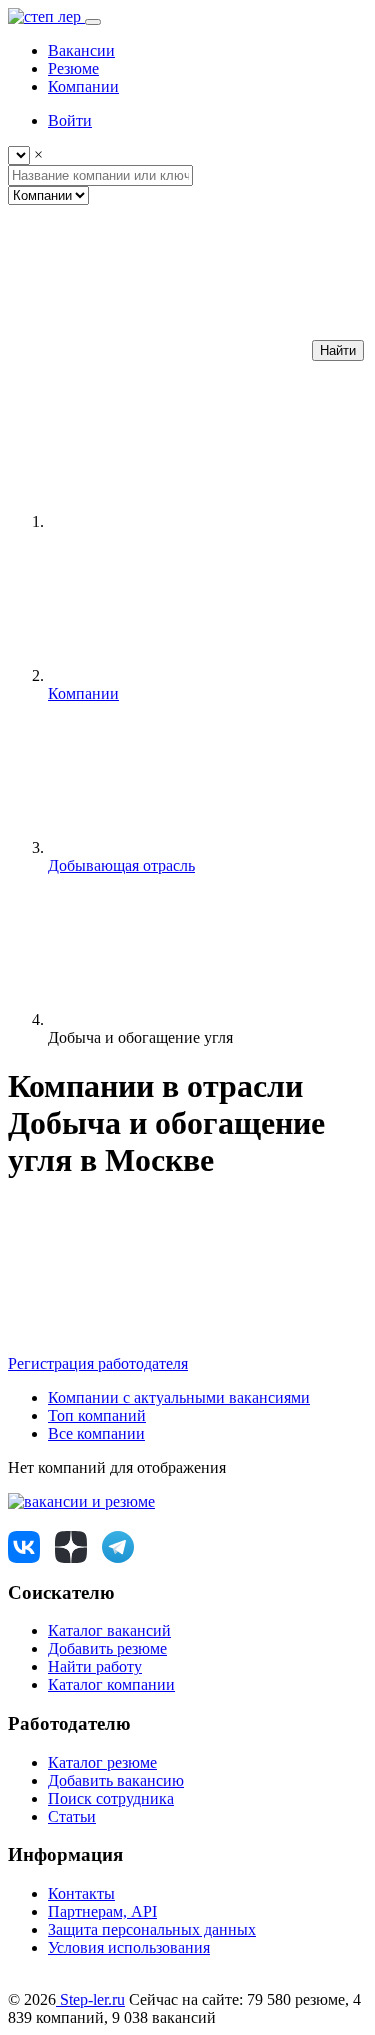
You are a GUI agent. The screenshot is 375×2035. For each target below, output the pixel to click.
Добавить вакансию (116, 1780)
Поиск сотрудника (111, 1798)
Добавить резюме (107, 1648)
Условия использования (129, 1947)
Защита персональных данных (152, 1929)
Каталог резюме (102, 1762)
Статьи (72, 1816)
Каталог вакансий (109, 1630)
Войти (70, 120)
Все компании (96, 1433)
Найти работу (95, 1666)
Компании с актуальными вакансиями (179, 1397)
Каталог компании (111, 1684)
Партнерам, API (102, 1911)
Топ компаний (97, 1415)
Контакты (81, 1893)
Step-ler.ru (90, 1999)
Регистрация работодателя (98, 1363)
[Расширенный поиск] (158, 349)
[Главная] (198, 521)
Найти (338, 350)
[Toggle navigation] (93, 22)
